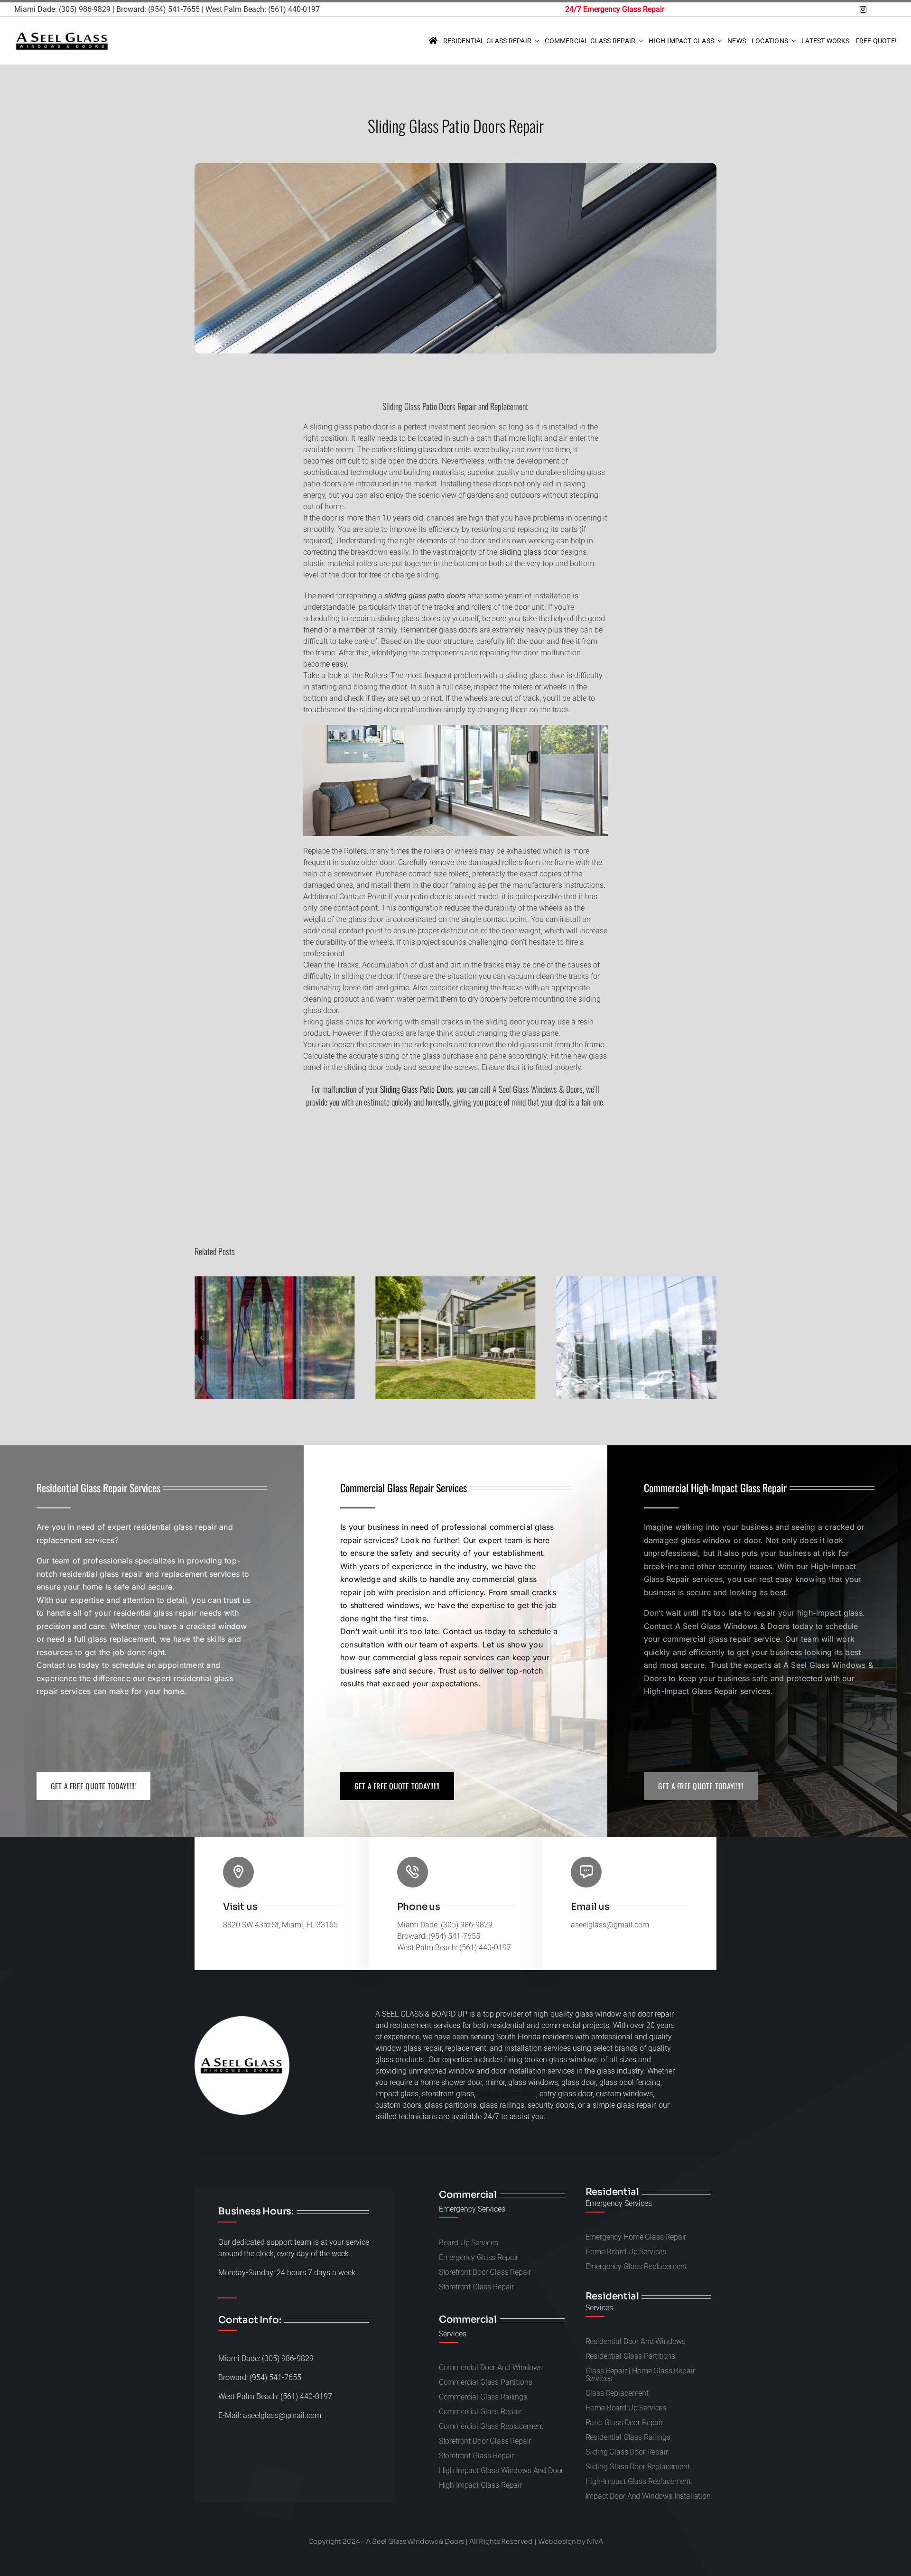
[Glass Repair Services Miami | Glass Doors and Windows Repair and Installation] (433, 41)
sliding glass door (423, 450)
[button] (202, 1338)
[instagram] (863, 9)
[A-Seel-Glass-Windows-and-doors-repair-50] (62, 34)
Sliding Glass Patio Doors (417, 1089)
